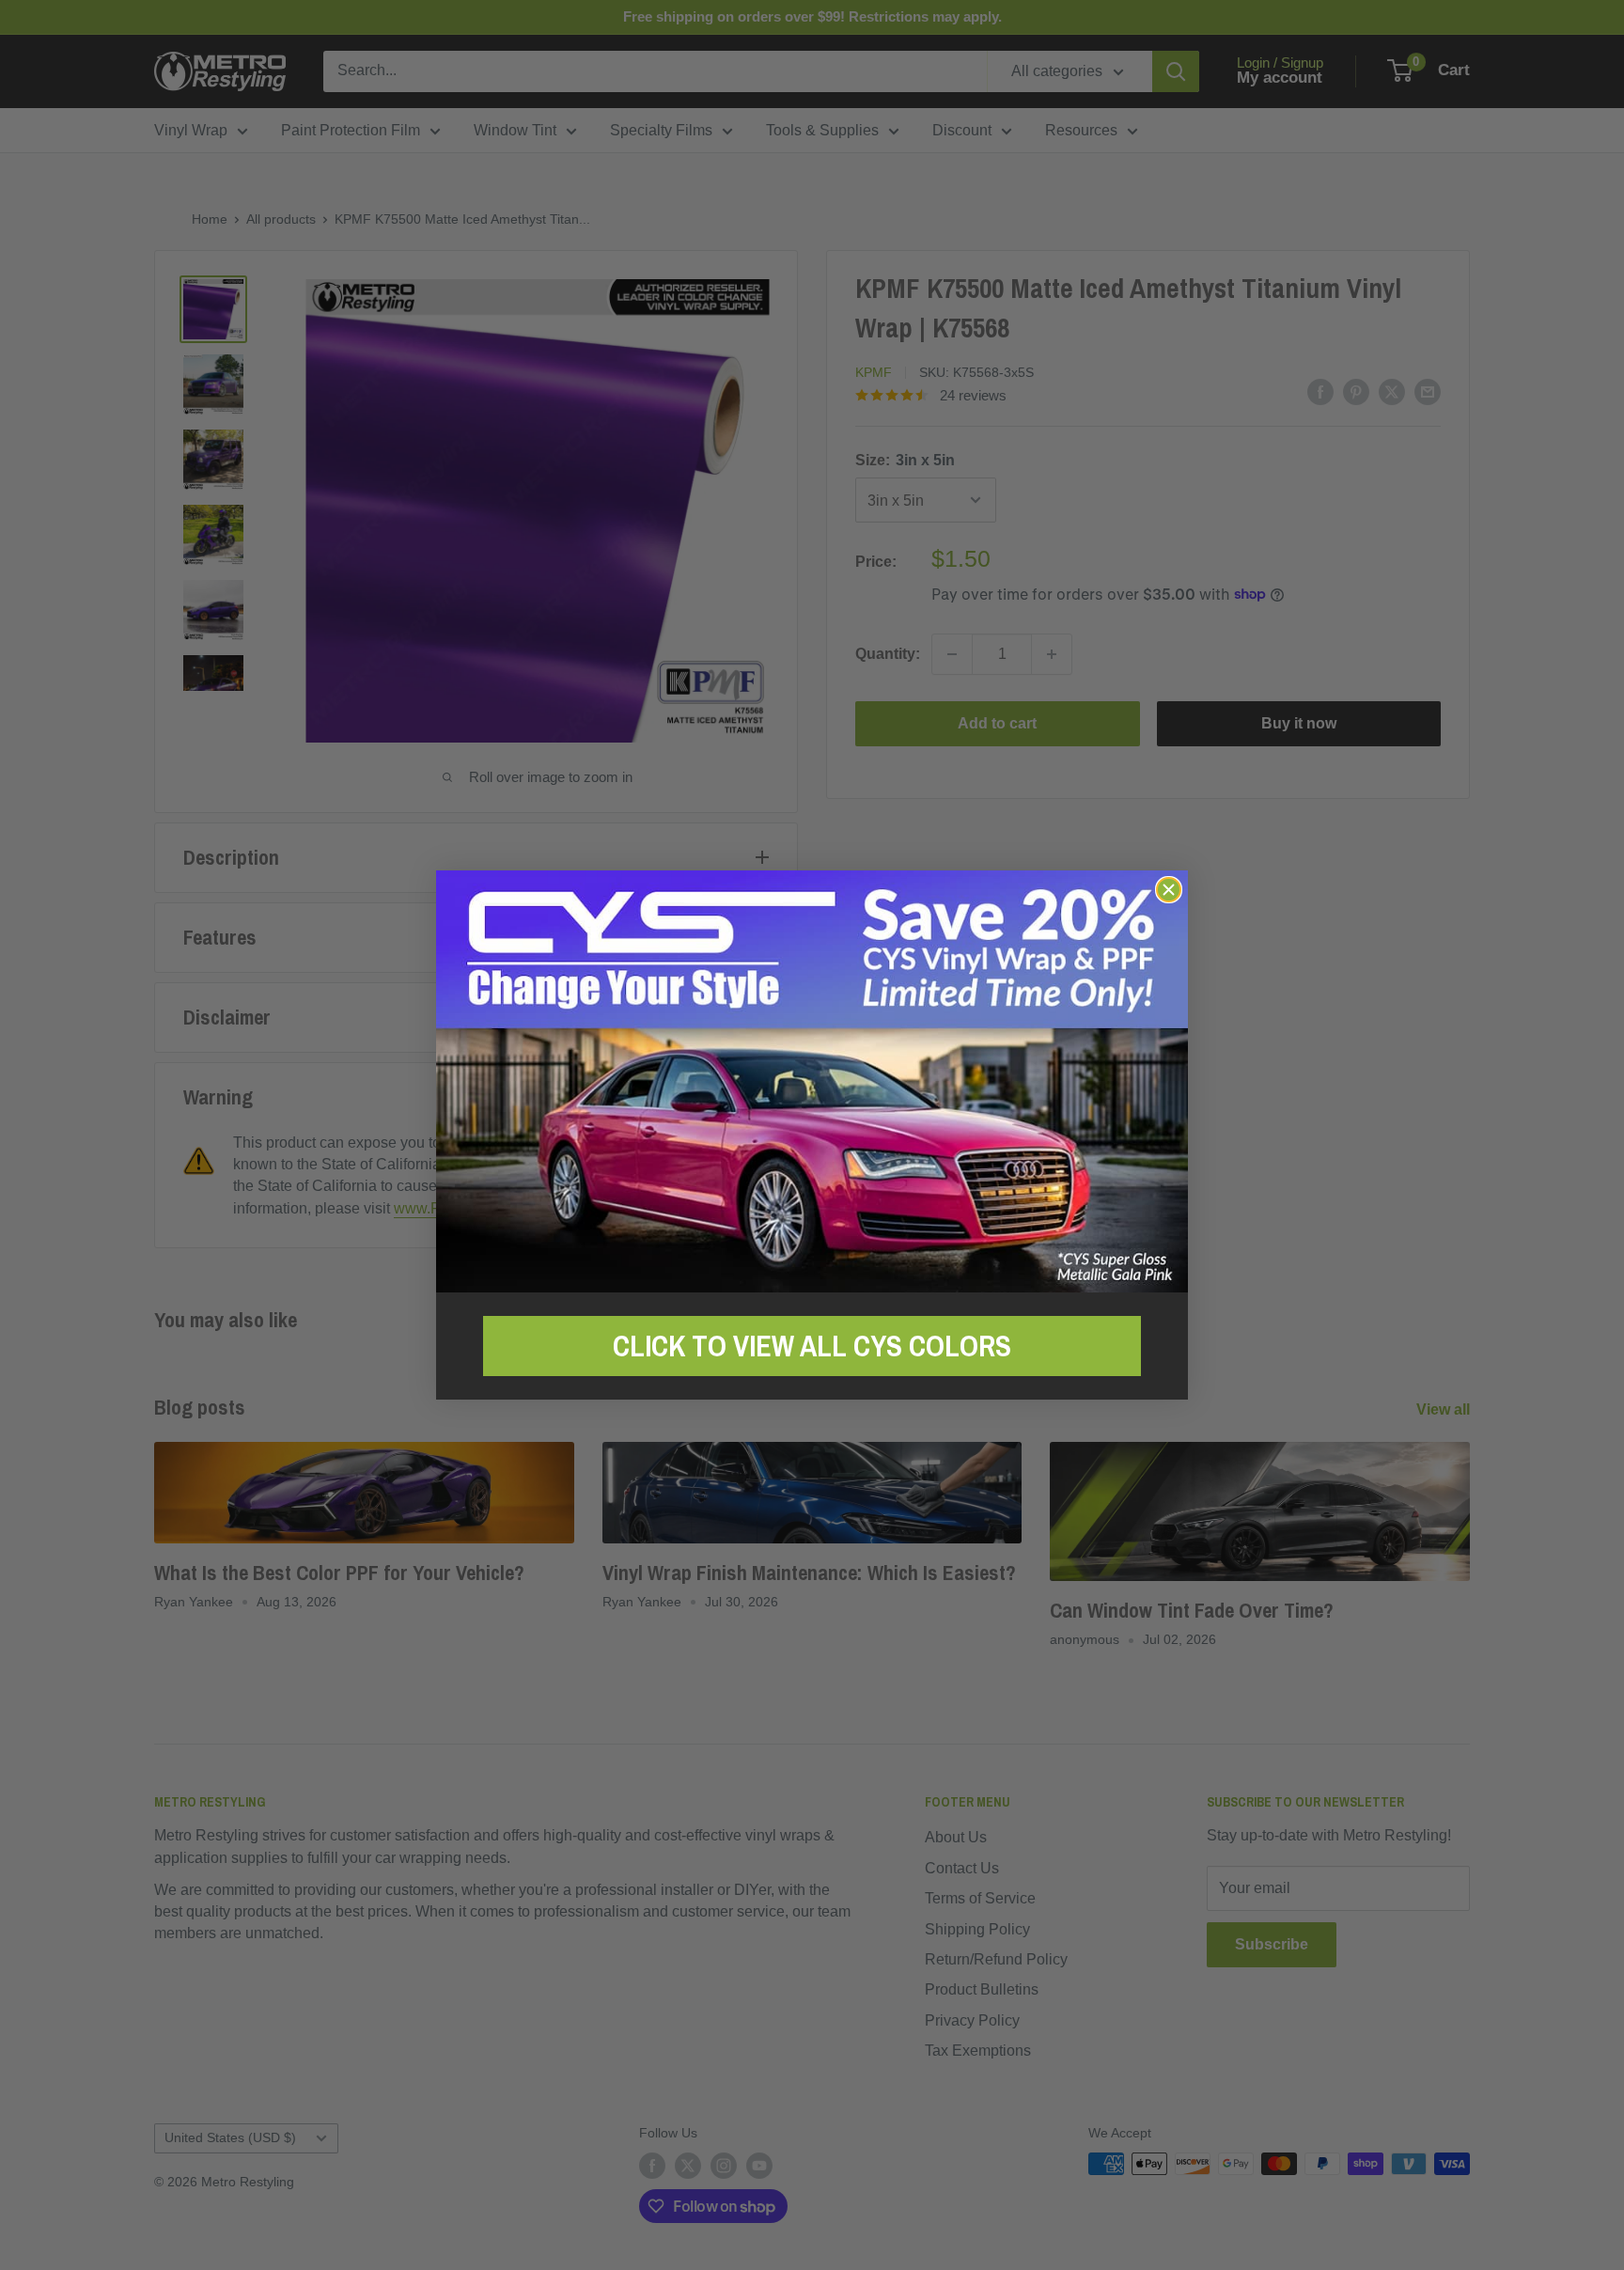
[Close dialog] (1169, 890)
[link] (812, 1081)
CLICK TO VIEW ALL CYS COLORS (812, 1346)
